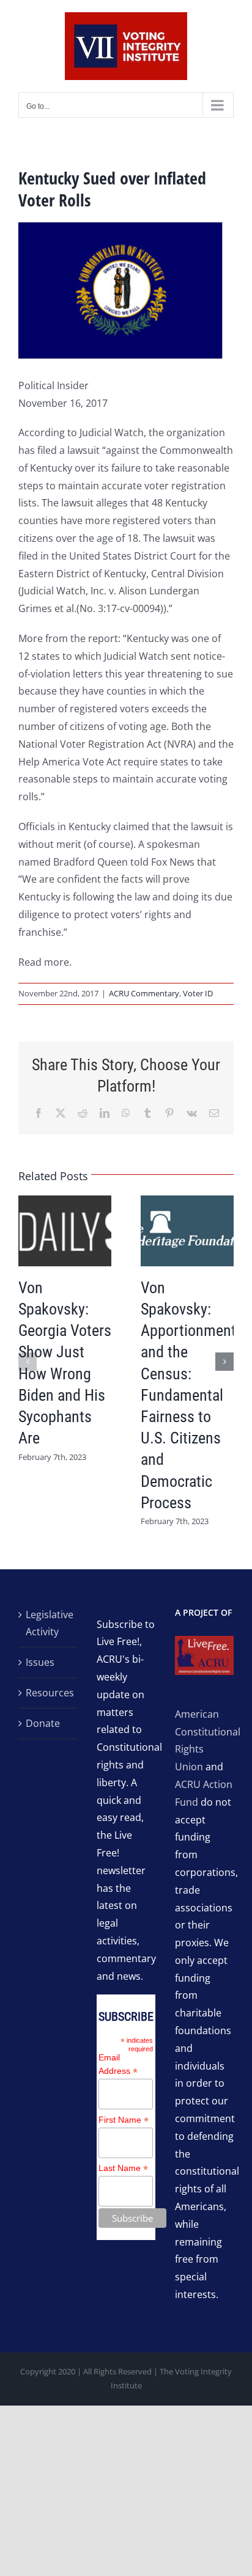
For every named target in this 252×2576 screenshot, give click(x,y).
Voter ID (198, 993)
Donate (43, 1723)
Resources (48, 1693)
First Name (124, 2120)
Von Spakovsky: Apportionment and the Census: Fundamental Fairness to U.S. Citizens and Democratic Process (188, 1395)
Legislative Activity (48, 1623)
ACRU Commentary (144, 993)
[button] (28, 1362)
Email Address (118, 2065)
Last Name (123, 2168)
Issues (40, 1662)
